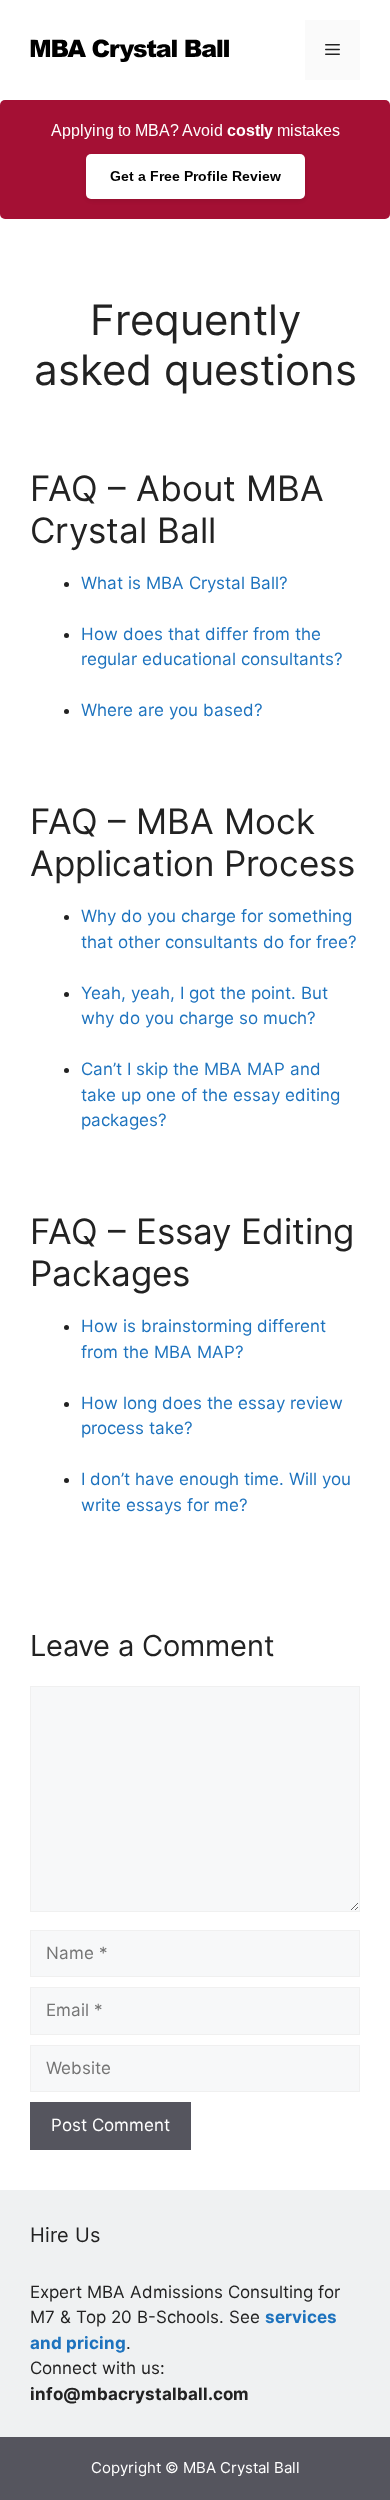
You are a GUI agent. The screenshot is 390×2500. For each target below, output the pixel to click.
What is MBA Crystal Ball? (184, 583)
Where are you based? (172, 710)
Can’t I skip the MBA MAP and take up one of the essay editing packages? (210, 1094)
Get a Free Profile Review (195, 176)
